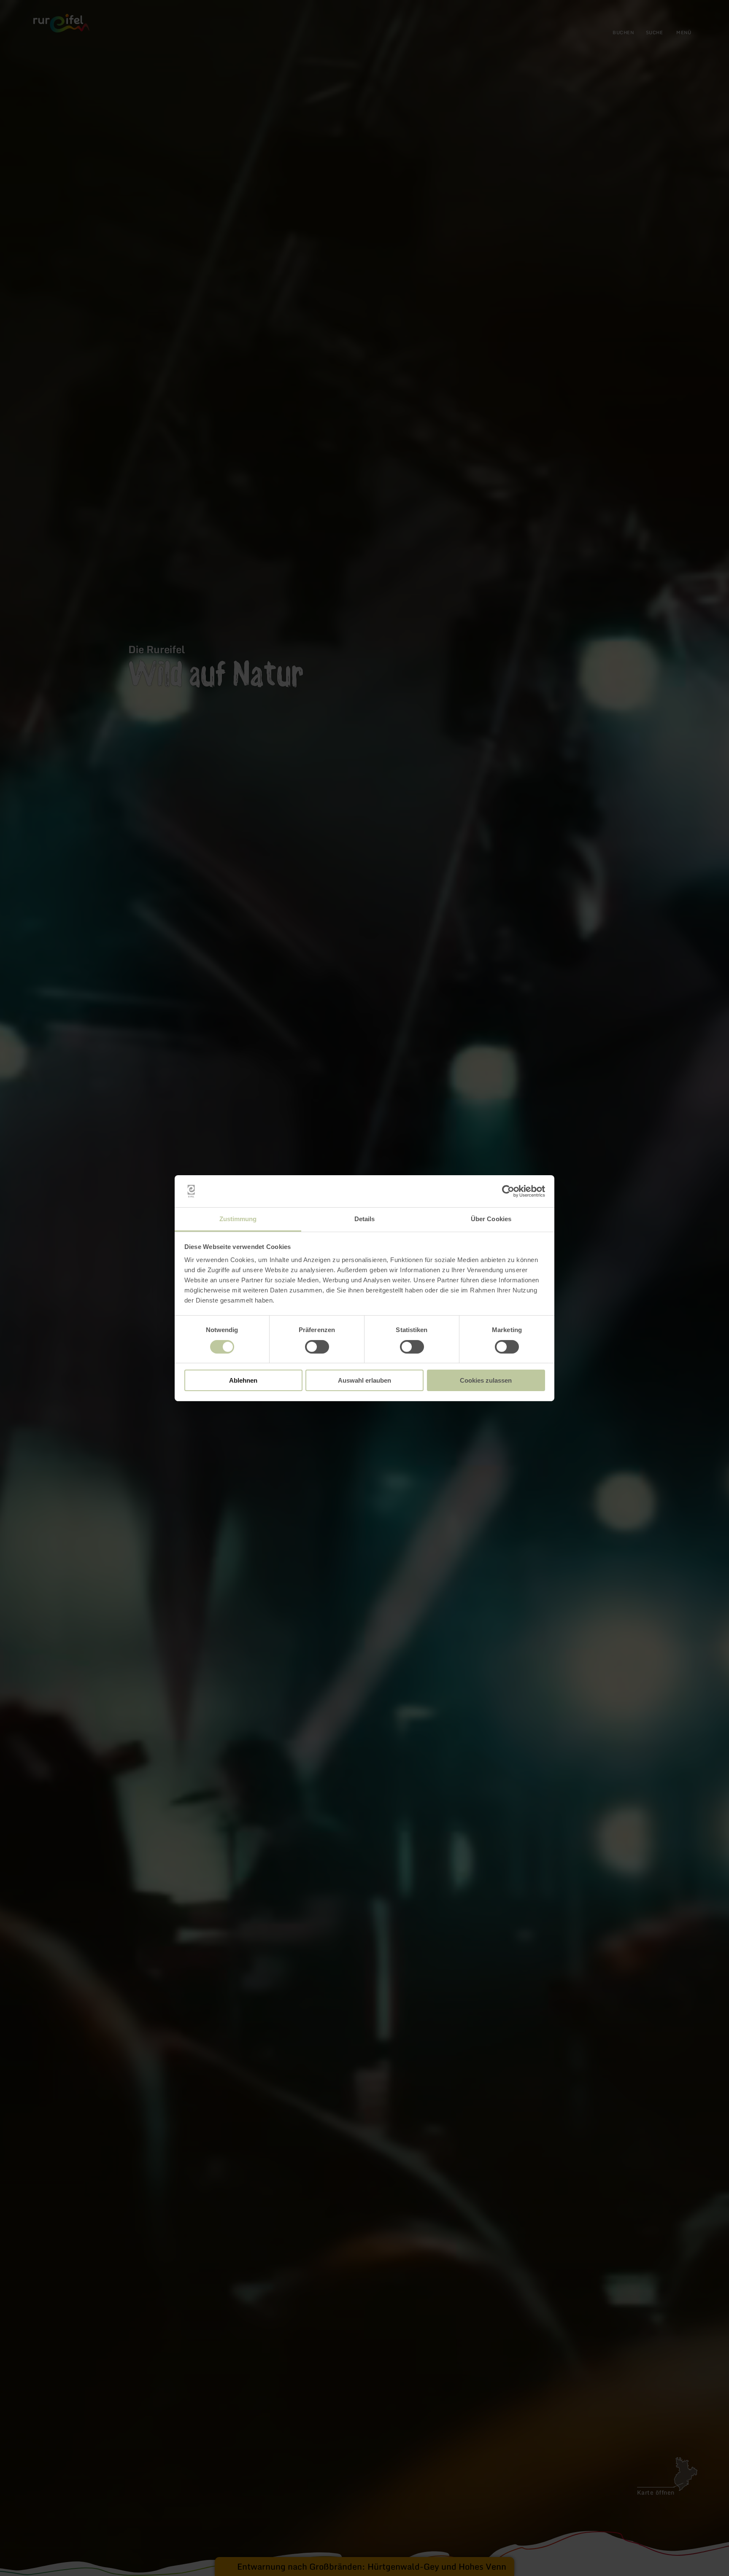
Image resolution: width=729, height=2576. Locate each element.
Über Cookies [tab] (491, 1219)
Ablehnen (243, 1380)
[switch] (317, 1347)
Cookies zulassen (486, 1380)
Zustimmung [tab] (238, 1219)
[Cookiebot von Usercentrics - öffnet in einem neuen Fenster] (508, 1191)
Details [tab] (365, 1219)
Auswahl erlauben (364, 1380)
